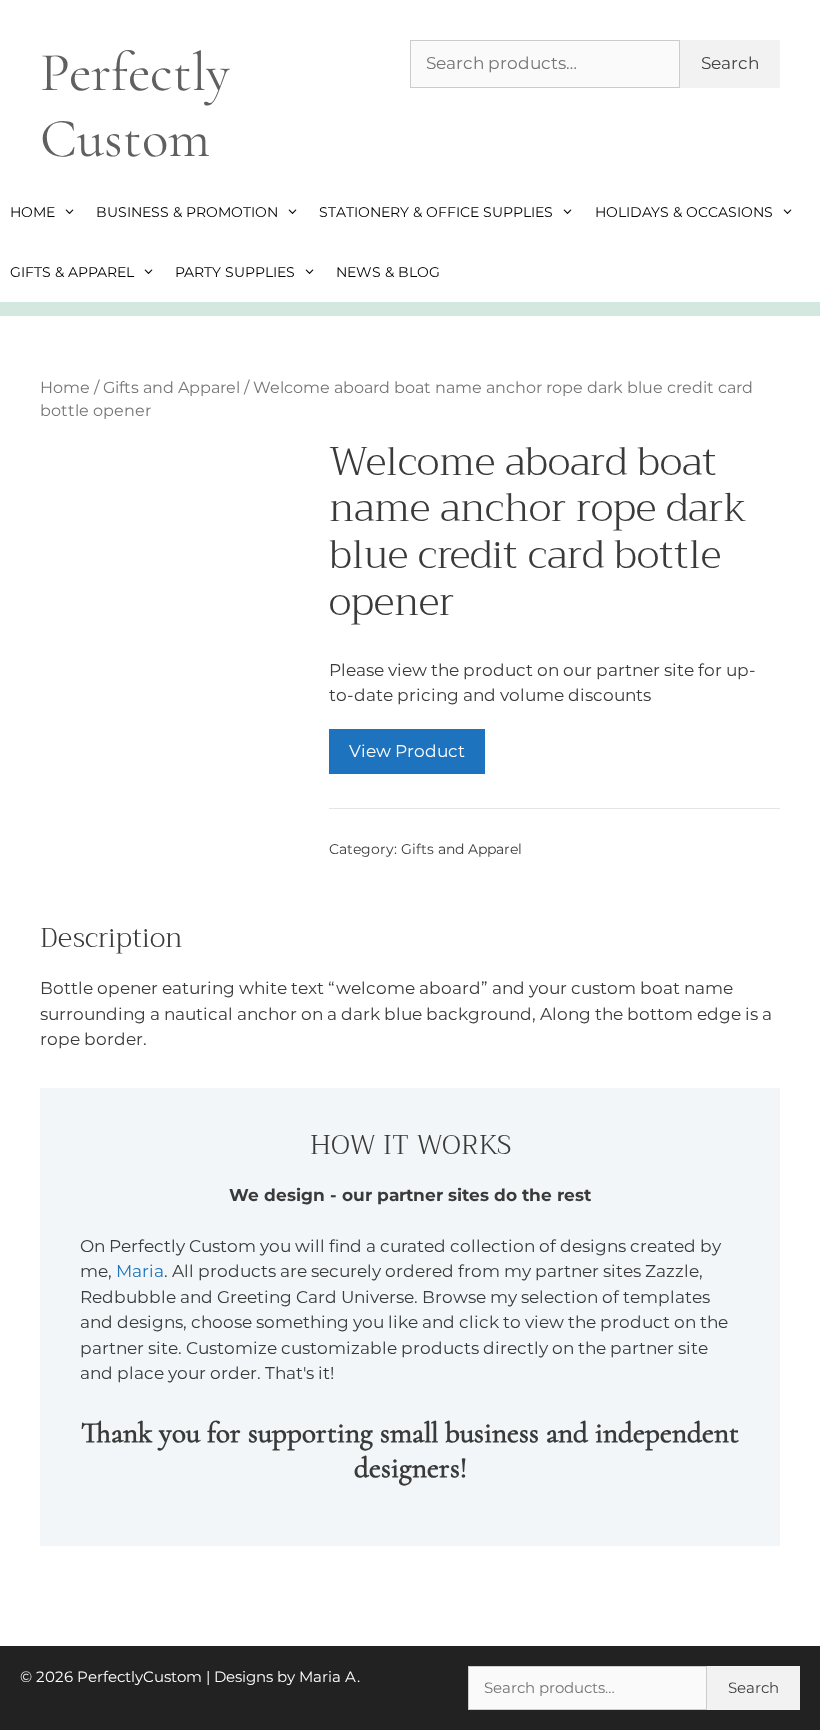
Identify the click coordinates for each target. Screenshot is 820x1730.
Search (730, 63)
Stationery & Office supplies (436, 212)
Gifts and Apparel (171, 387)
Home (32, 212)
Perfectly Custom (135, 105)
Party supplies (235, 272)
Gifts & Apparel (72, 272)
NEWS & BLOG (388, 272)
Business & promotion (187, 212)
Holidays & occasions (684, 212)
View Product (407, 751)
